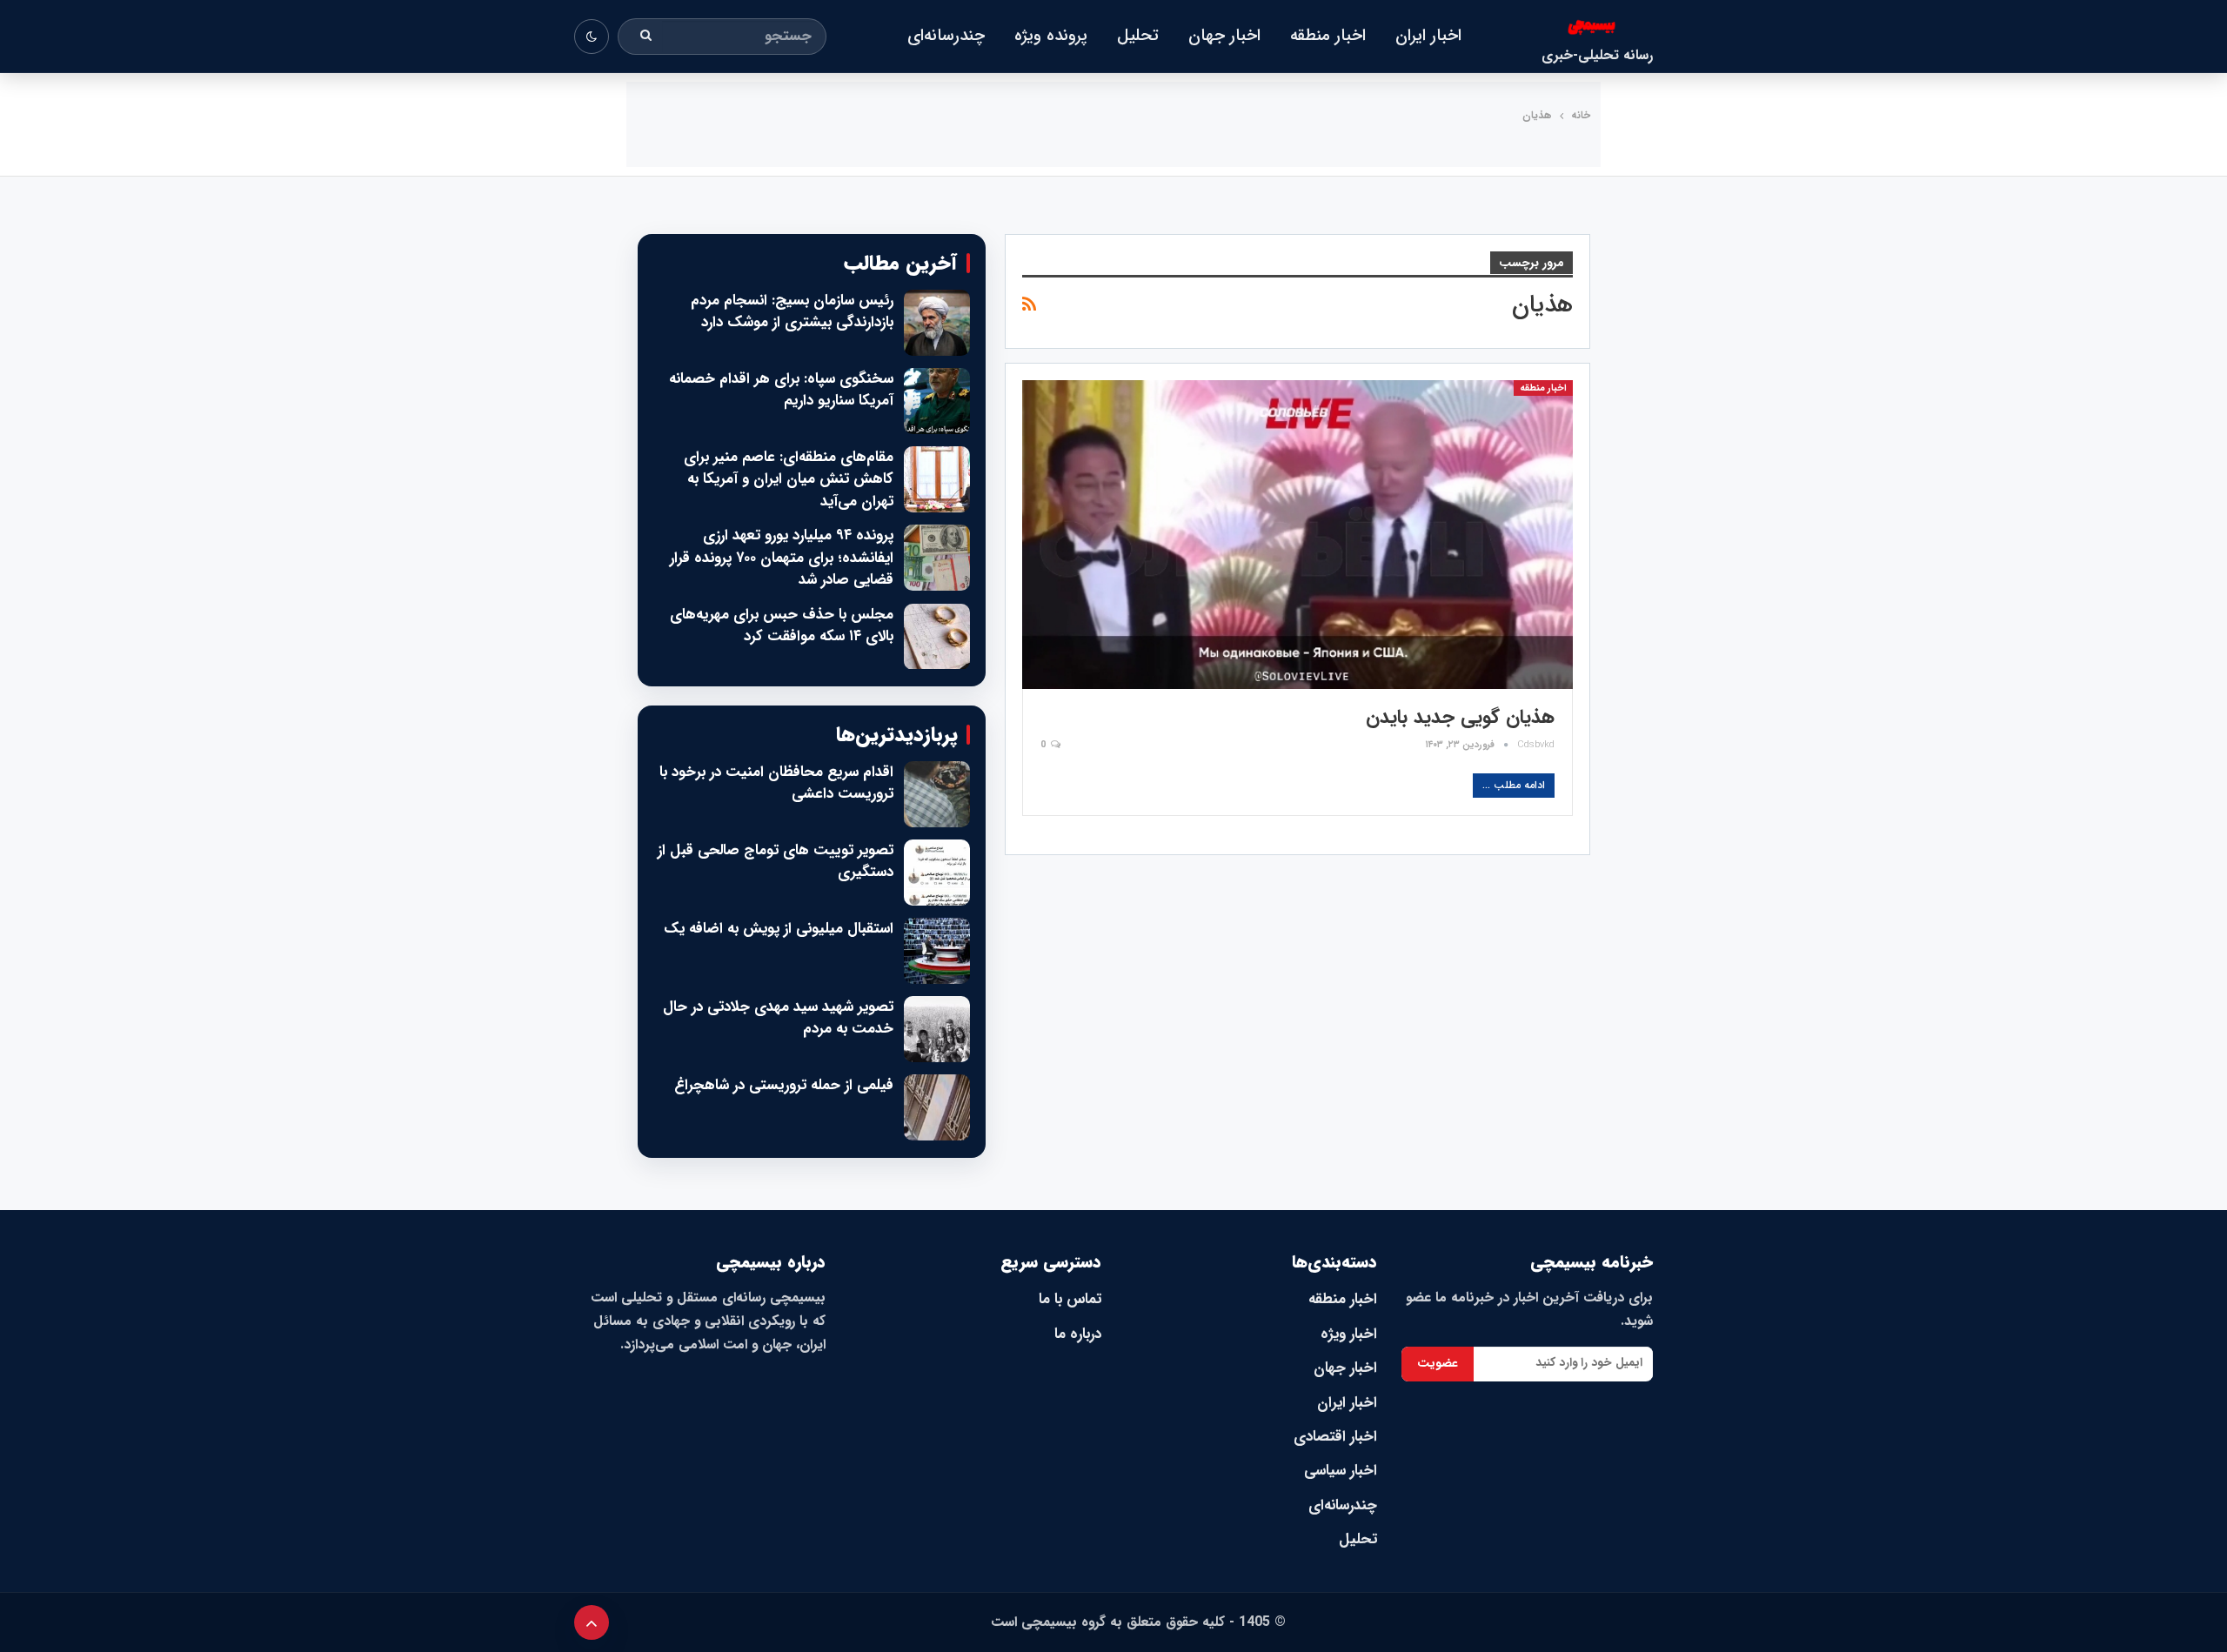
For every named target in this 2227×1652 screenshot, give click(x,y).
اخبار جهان (1224, 36)
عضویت (1438, 1363)
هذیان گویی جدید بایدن (1460, 717)
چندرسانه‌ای (946, 36)
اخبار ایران (1428, 36)
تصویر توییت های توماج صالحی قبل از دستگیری (776, 862)
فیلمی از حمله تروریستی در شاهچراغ (784, 1086)
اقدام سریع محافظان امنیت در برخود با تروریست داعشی (776, 783)
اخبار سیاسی (1341, 1471)
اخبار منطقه (1328, 36)
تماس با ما (1070, 1299)
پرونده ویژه (1051, 36)
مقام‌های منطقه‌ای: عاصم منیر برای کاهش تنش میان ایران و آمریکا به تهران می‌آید (789, 480)
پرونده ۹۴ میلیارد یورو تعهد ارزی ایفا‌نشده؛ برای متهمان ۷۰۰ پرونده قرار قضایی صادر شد (782, 558)
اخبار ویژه (1349, 1334)
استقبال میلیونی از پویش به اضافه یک (779, 929)
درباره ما (1078, 1334)
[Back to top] (592, 1622)
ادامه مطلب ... (1514, 785)
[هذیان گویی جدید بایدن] (1297, 534)
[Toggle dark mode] (592, 37)
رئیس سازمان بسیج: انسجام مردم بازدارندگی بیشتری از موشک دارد (792, 312)
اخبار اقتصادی (1335, 1437)
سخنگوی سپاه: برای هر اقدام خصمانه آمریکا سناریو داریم (781, 390)
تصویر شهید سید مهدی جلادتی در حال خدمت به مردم (778, 1018)
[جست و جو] (646, 37)
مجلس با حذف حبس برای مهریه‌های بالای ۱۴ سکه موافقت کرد (782, 626)
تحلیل (1138, 36)
